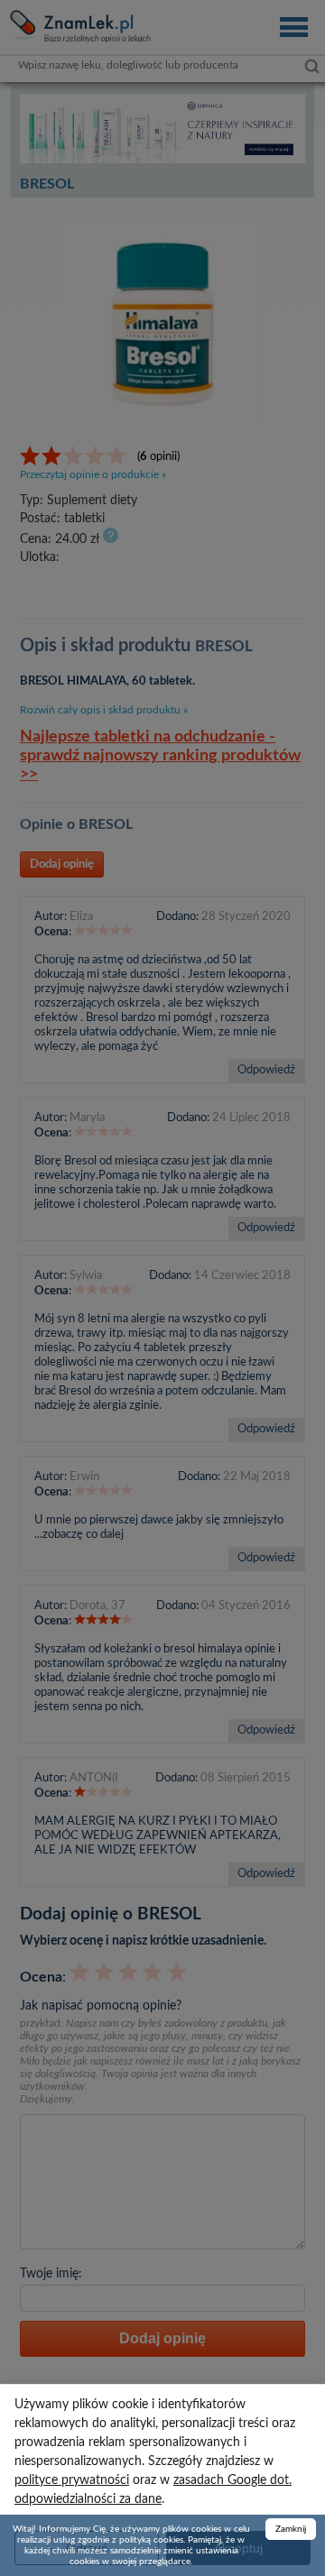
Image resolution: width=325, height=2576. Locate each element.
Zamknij (291, 2529)
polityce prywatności (72, 2480)
